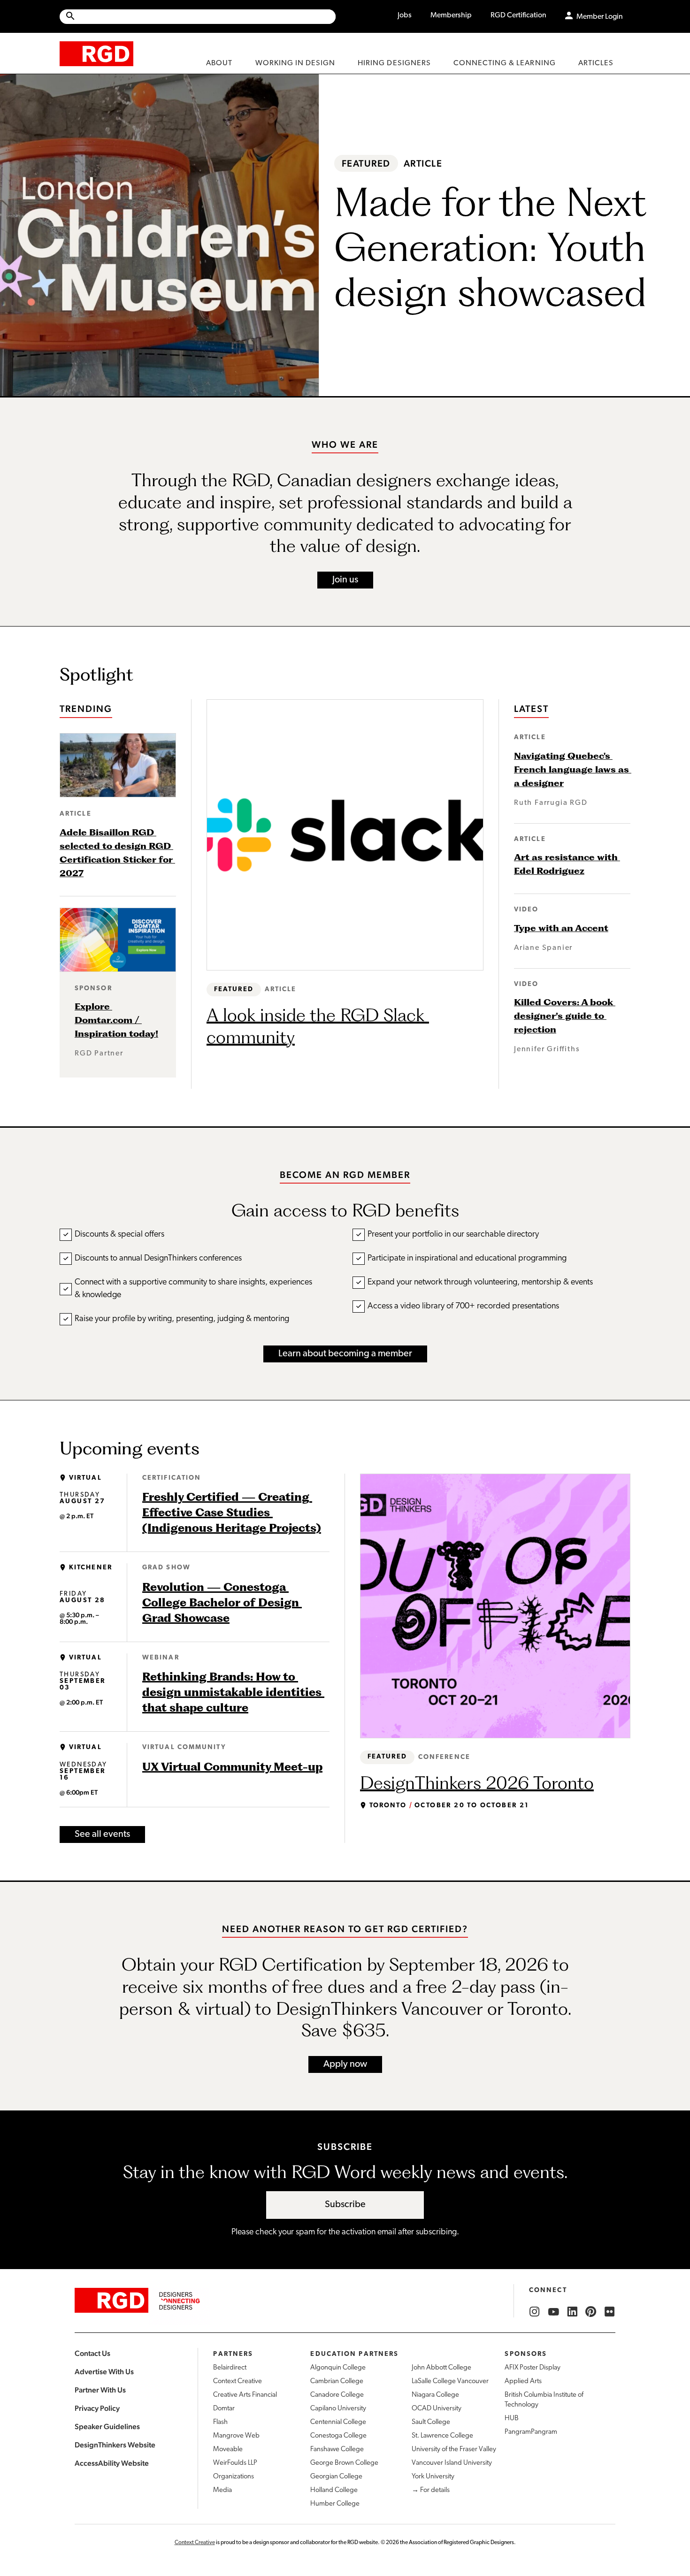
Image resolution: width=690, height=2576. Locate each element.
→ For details (431, 2490)
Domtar (224, 2409)
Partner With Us (100, 2390)
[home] (96, 53)
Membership (451, 15)
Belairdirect (230, 2368)
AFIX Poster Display (533, 2368)
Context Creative (238, 2381)
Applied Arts (523, 2381)
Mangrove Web (236, 2436)
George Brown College (344, 2463)
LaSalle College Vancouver (450, 2381)
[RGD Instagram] (535, 2312)
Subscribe (345, 2205)
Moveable (228, 2450)
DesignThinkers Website (115, 2445)
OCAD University (437, 2409)
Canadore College (337, 2395)
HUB (512, 2419)
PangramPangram (531, 2432)
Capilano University (338, 2409)
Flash (220, 2422)
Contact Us (92, 2353)
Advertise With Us (104, 2372)
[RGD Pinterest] (591, 2312)
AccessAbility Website (112, 2463)
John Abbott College (441, 2368)
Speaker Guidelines (107, 2427)
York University (433, 2477)
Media (222, 2490)
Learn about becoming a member (345, 1354)
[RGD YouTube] (553, 2312)
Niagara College (435, 2395)
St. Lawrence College (442, 2436)
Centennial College (338, 2422)
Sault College (431, 2422)
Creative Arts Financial (245, 2395)
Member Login (600, 17)
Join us (345, 580)
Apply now (345, 2064)
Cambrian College (337, 2381)
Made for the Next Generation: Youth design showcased (495, 247)
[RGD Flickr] (610, 2312)
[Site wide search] (198, 17)
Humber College (335, 2504)
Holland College (334, 2490)
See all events (102, 1835)
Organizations (234, 2477)
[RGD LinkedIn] (572, 2312)
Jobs (405, 15)
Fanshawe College (337, 2450)
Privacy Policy (97, 2408)
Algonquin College (338, 2368)
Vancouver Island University (452, 2463)
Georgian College (336, 2477)
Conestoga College (338, 2436)
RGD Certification (518, 15)
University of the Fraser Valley (454, 2450)
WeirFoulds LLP (235, 2463)
